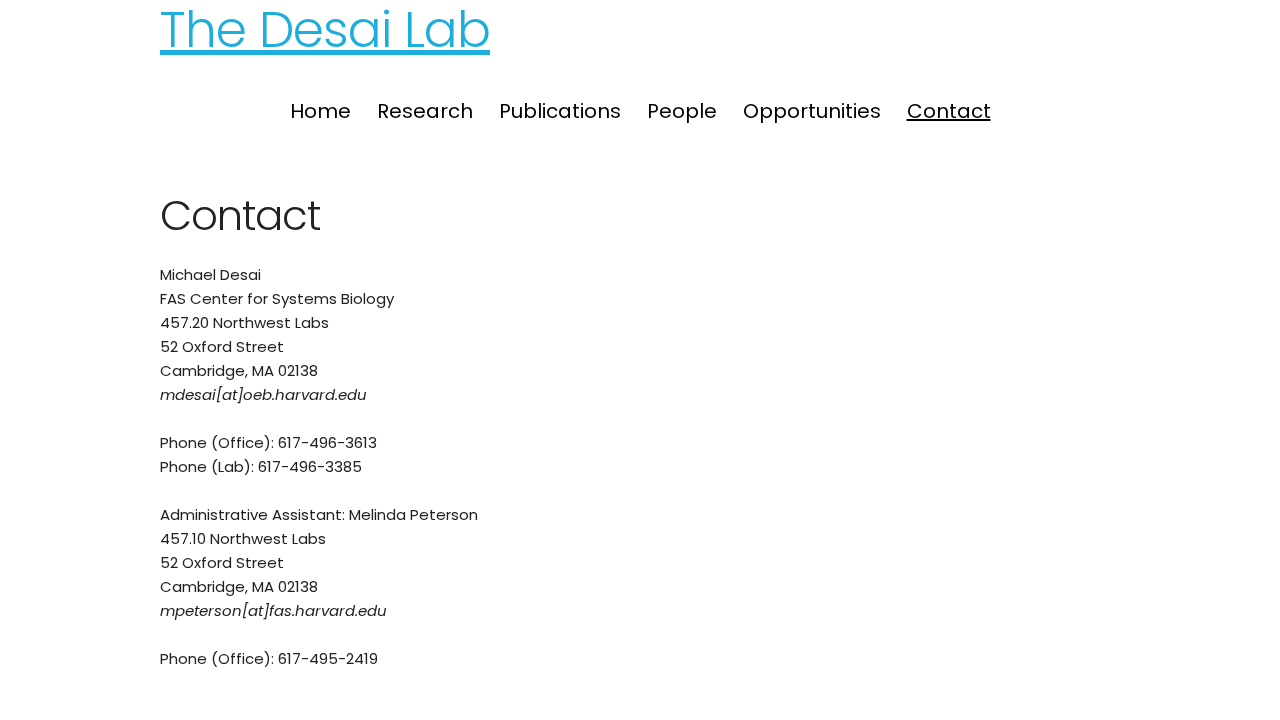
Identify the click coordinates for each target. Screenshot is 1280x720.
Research (425, 111)
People (682, 111)
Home (320, 111)
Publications (560, 111)
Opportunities (812, 111)
